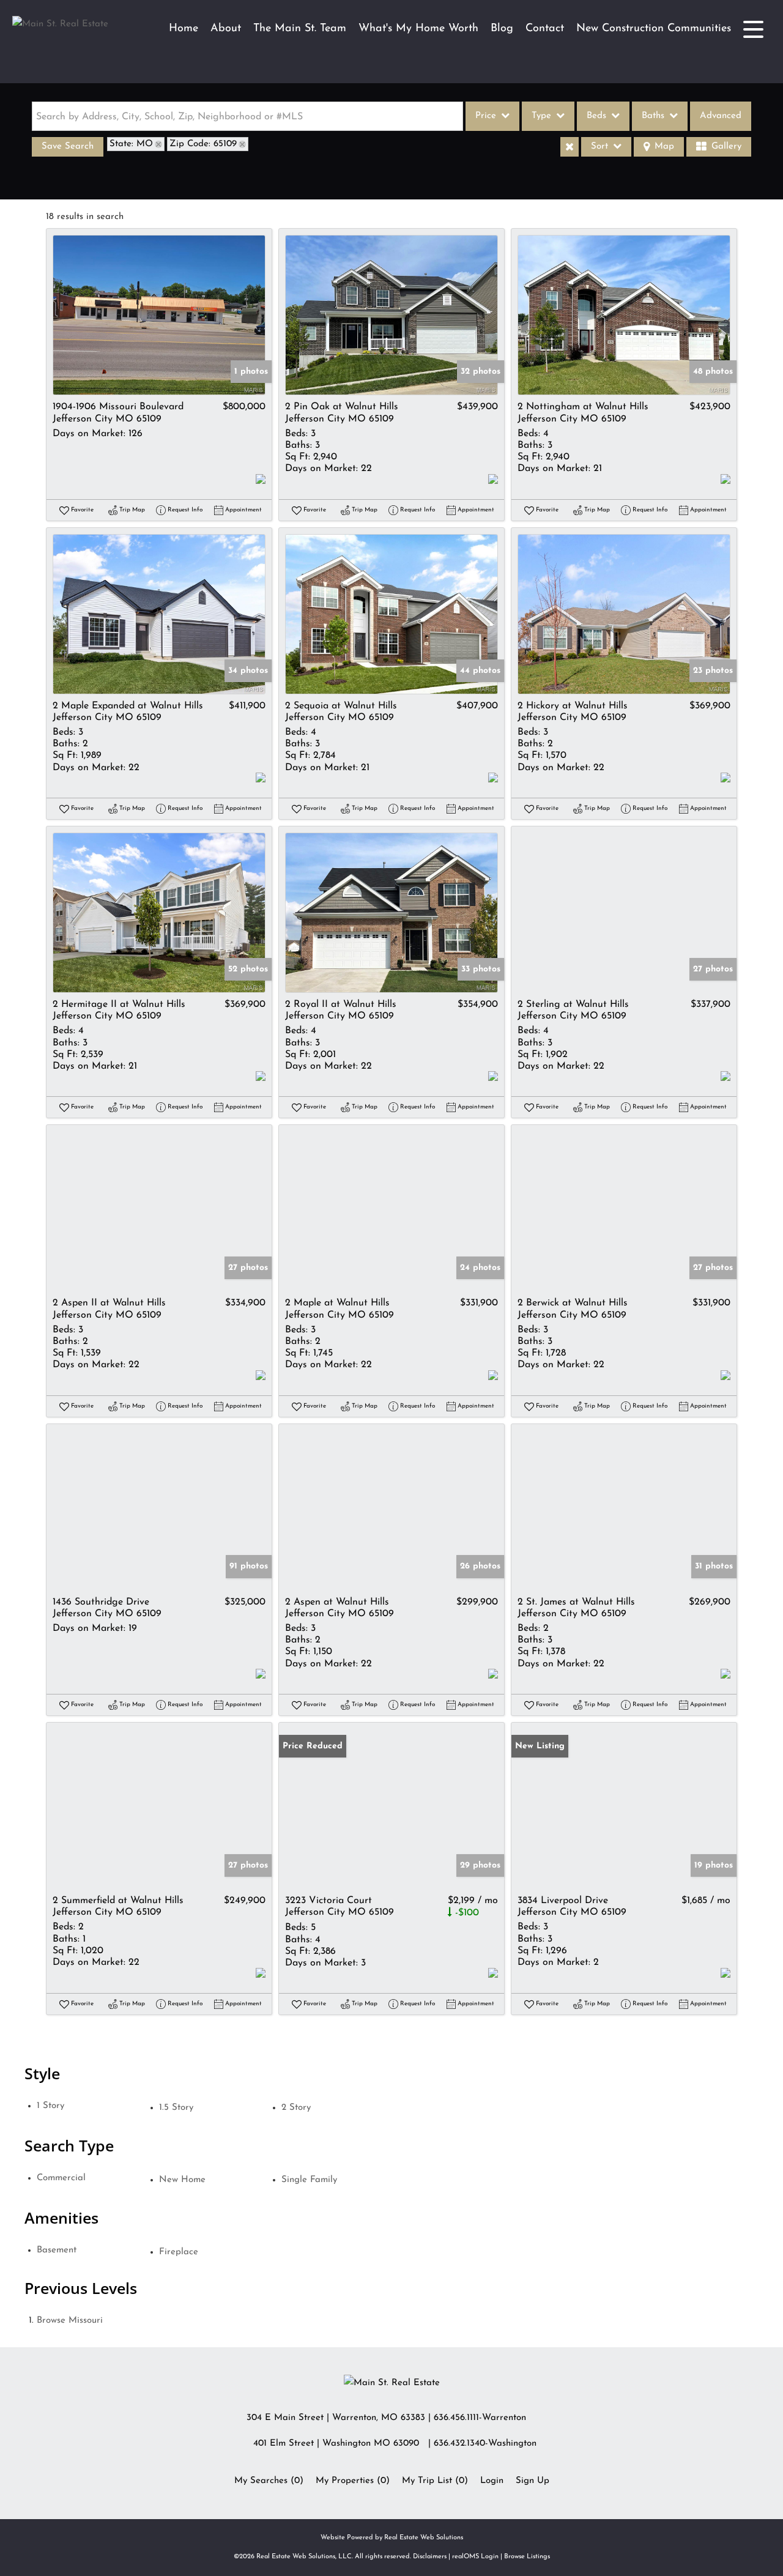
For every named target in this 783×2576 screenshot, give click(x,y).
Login (492, 2481)
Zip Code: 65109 (203, 144)
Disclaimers (430, 2557)
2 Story (296, 2108)
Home (184, 29)
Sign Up (533, 2481)
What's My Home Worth (418, 29)
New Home (182, 2180)
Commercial (61, 2178)
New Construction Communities (654, 29)
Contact (545, 29)
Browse (70, 2321)
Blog (502, 29)
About (226, 29)
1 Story (50, 2106)
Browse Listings (527, 2557)
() (269, 2481)
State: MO (131, 144)
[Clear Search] (570, 147)
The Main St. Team (300, 29)
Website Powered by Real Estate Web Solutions (392, 2538)
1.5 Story (176, 2108)
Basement (57, 2250)
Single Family (309, 2180)
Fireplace (179, 2252)
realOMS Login (475, 2557)
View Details (159, 315)
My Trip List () (435, 2481)
